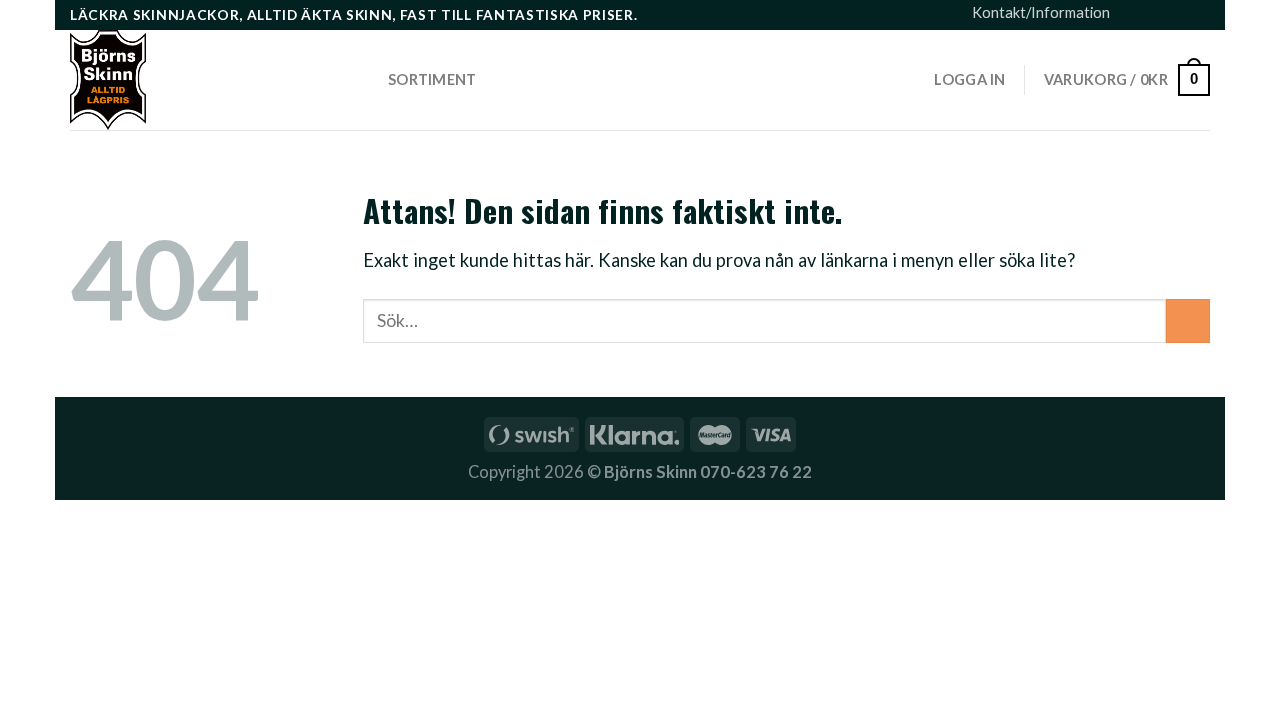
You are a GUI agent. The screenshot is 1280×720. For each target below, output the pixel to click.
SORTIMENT (432, 79)
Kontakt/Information (1041, 12)
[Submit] (1188, 321)
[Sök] (358, 79)
